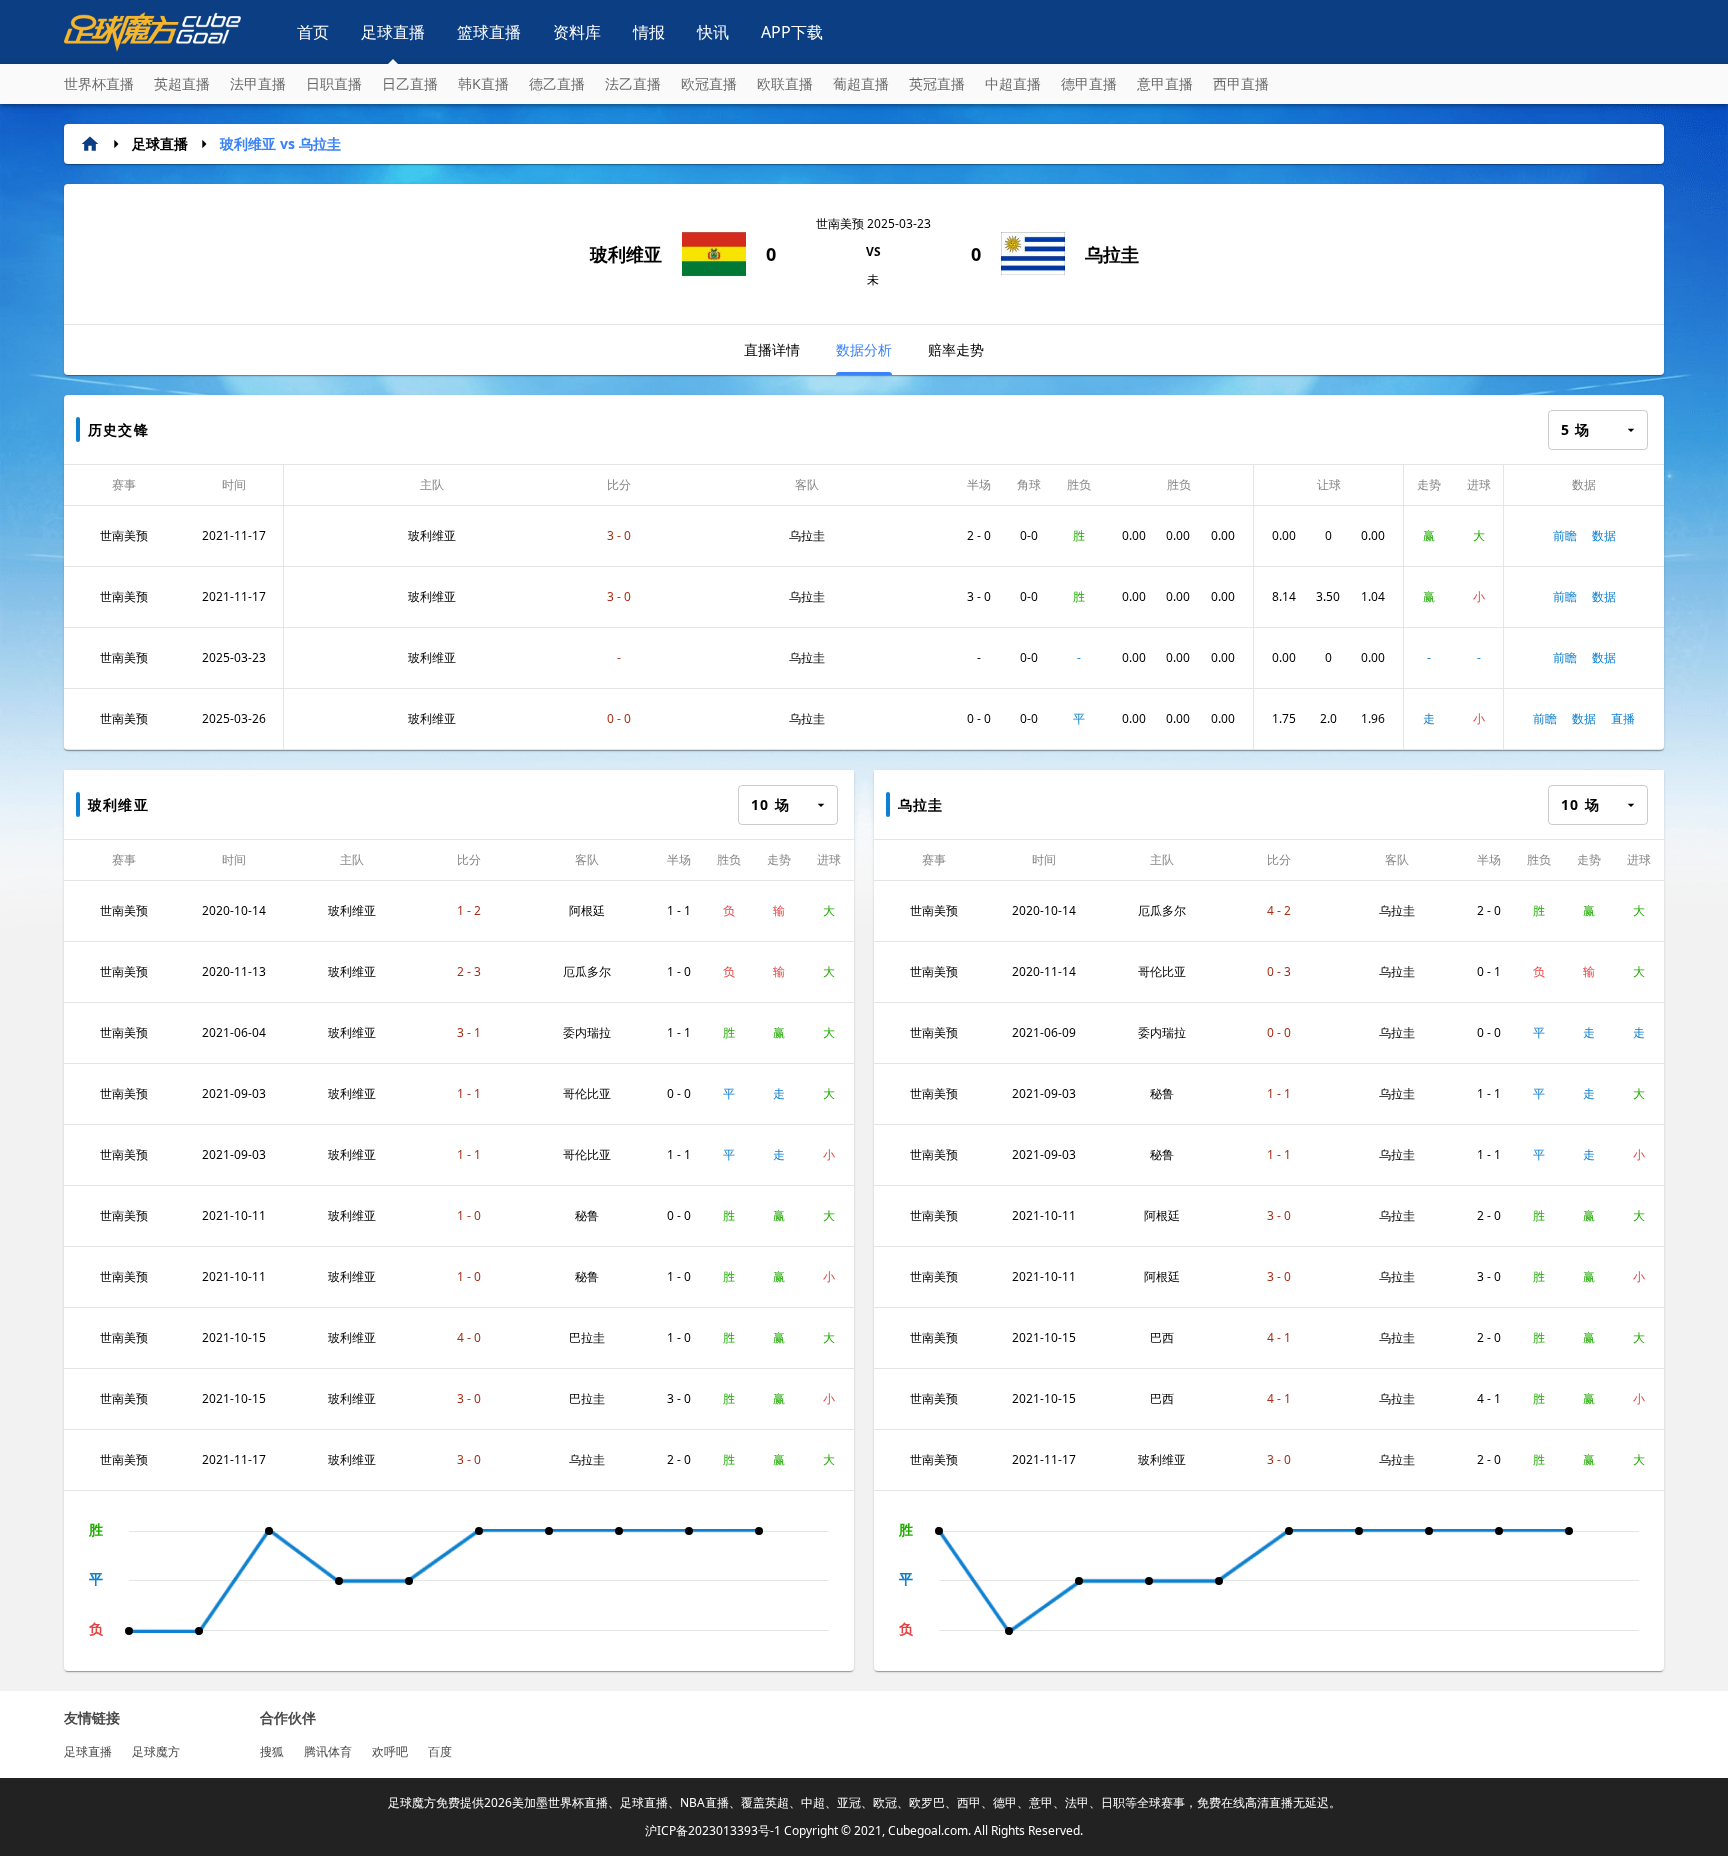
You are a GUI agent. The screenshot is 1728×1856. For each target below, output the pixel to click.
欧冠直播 (709, 83)
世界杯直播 (99, 83)
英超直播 (182, 83)
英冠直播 (937, 83)
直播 (1623, 718)
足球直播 (393, 32)
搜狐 (272, 1751)
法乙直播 (633, 83)
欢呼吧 (390, 1751)
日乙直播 (410, 83)
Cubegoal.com (928, 1830)
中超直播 (1013, 83)
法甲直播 (258, 83)
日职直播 (334, 83)
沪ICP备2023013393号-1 (713, 1830)
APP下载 (792, 32)
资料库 (577, 32)
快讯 (713, 32)
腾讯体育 (328, 1751)
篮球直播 (489, 32)
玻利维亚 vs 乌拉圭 (280, 143)
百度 (440, 1751)
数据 (1604, 535)
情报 (649, 32)
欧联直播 (785, 83)
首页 (313, 32)
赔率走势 (956, 349)
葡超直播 (861, 83)
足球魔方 (156, 1751)
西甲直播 (1241, 83)
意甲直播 (1165, 83)
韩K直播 (483, 83)
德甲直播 (1089, 83)
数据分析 (864, 349)
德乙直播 (557, 83)
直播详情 (772, 349)
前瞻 (1565, 535)
